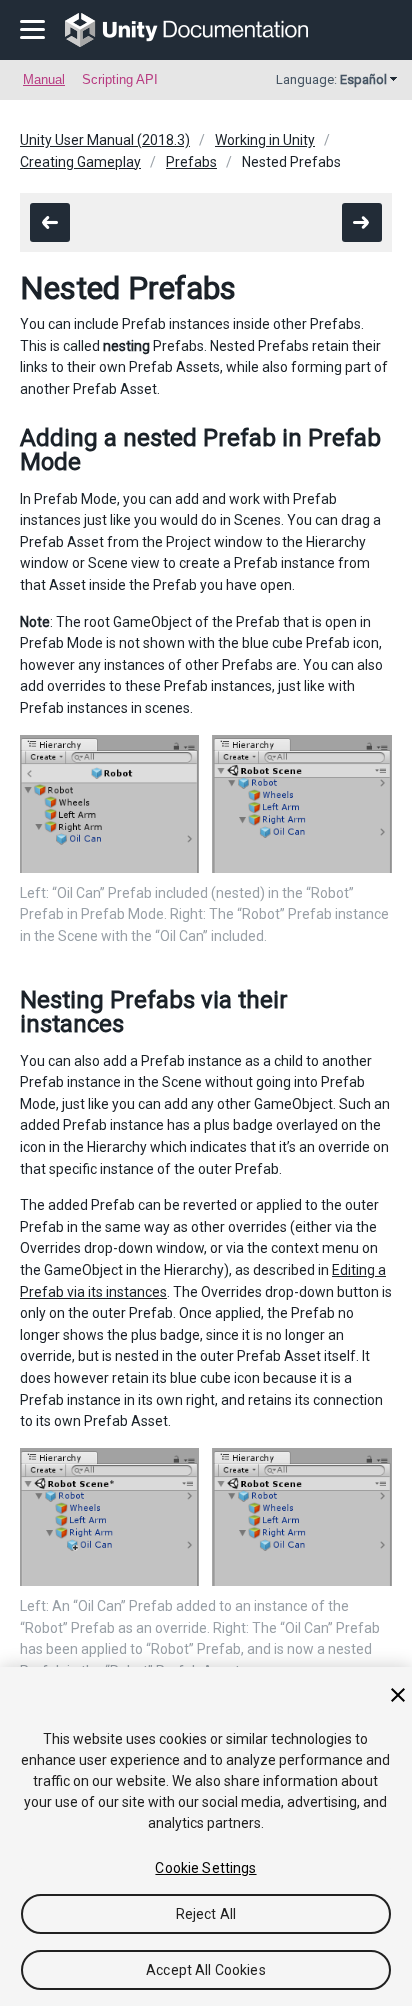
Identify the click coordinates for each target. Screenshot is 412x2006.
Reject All (206, 1914)
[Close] (398, 1695)
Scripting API (120, 79)
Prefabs (191, 162)
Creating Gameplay (80, 162)
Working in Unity (265, 140)
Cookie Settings (205, 1868)
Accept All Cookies (206, 1970)
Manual (44, 79)
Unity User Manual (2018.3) (105, 140)
